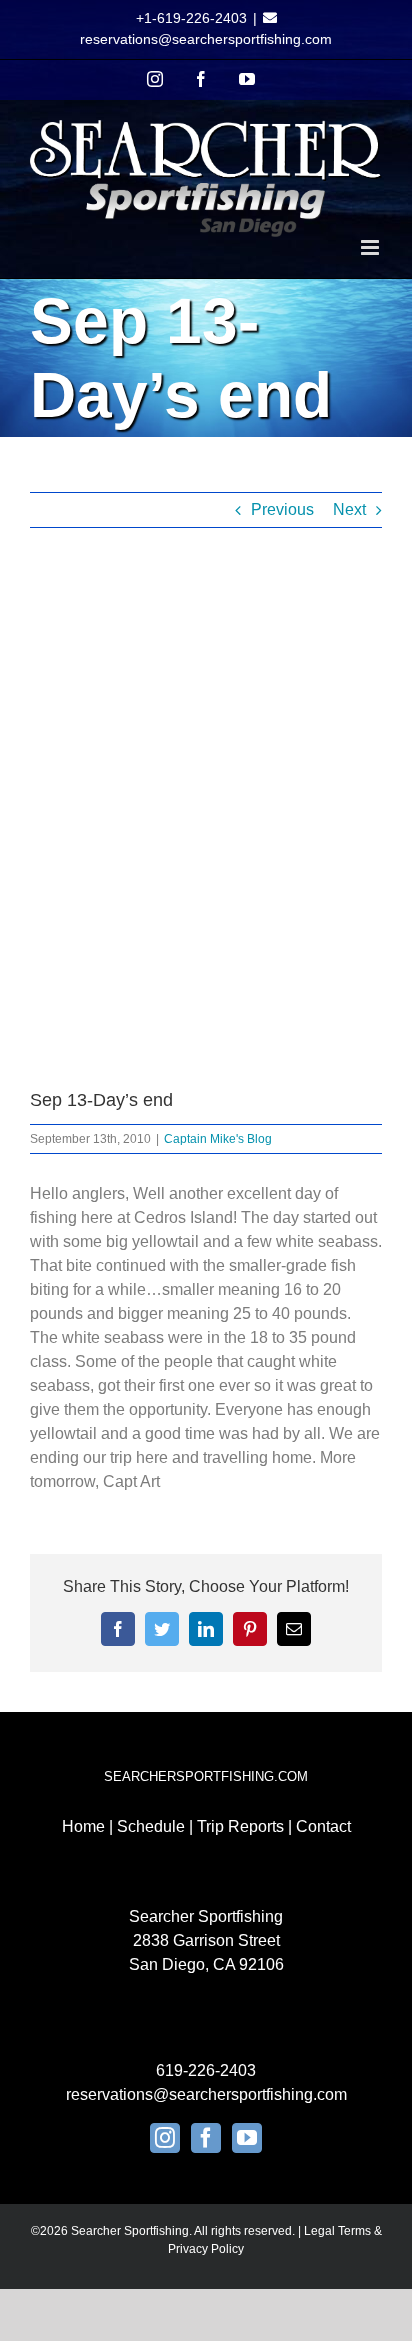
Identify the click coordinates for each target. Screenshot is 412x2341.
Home (83, 1826)
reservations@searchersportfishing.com (206, 39)
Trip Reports (240, 1826)
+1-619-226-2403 (191, 18)
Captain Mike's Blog (218, 1139)
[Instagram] (165, 2138)
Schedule (151, 1826)
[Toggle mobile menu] (371, 247)
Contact (323, 1826)
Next (349, 509)
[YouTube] (247, 2138)
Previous (282, 509)
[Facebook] (206, 2138)
